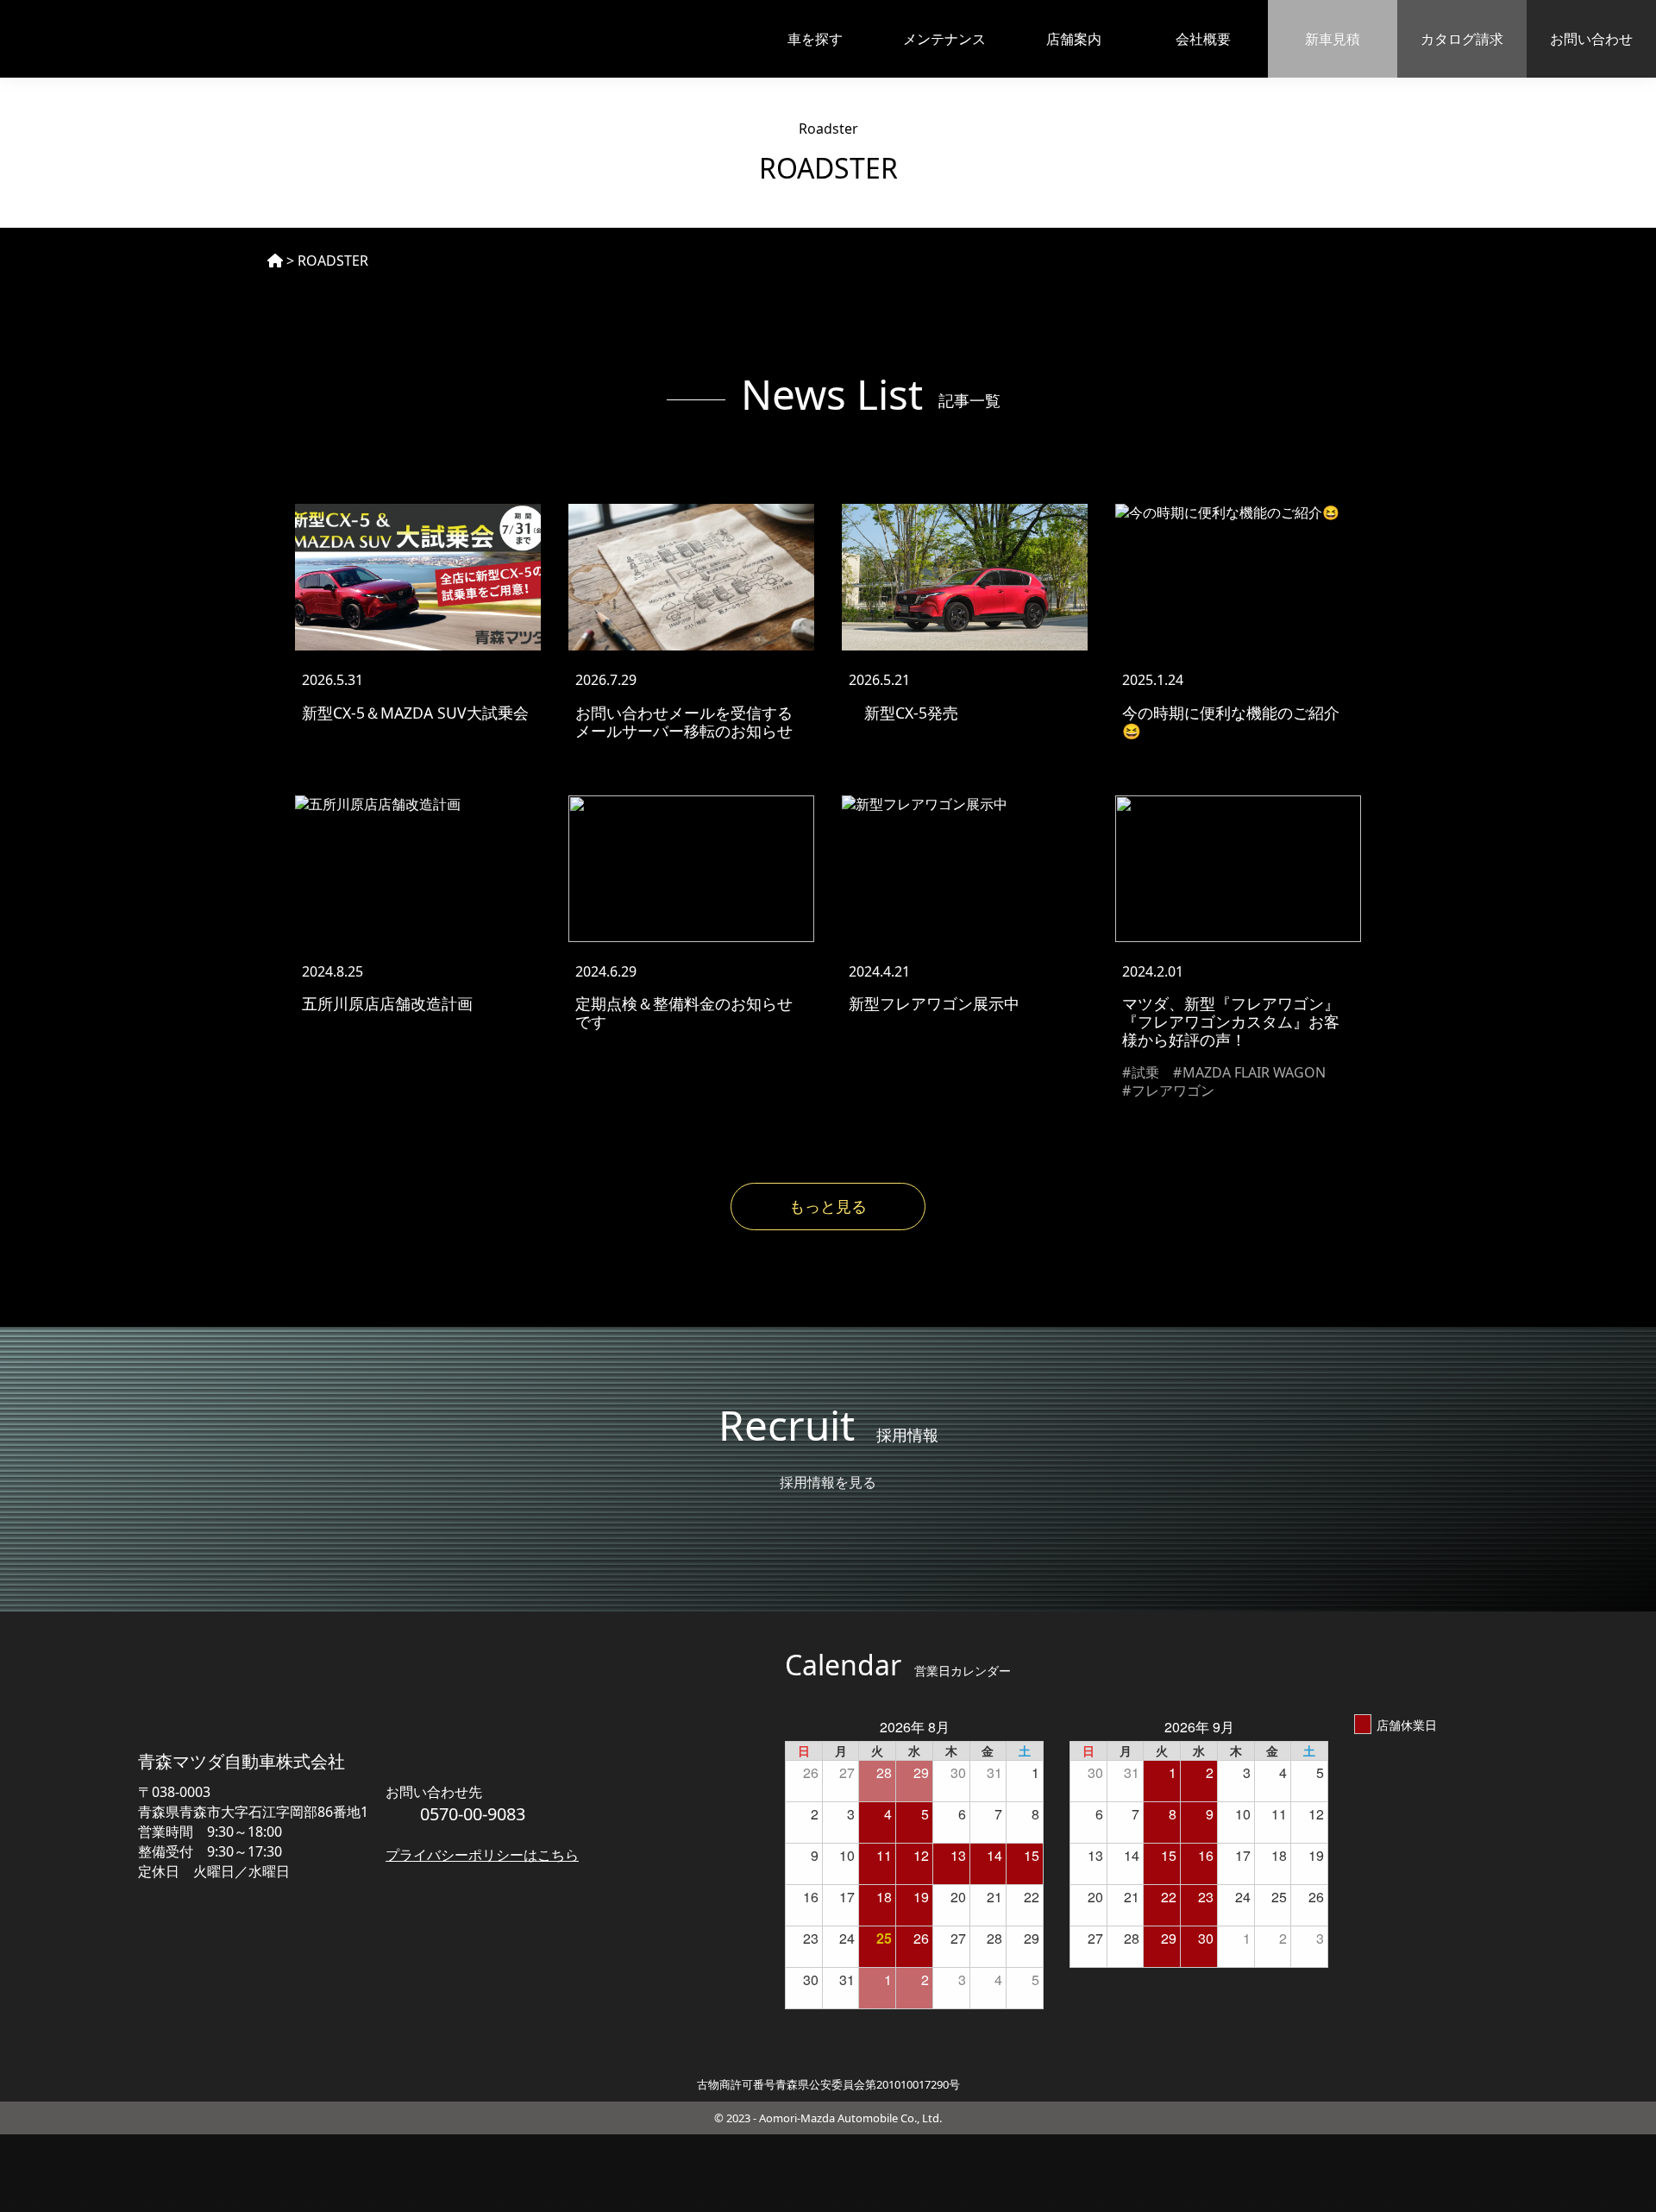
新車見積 (1333, 39)
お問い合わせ (1591, 39)
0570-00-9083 (473, 1814)
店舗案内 (1074, 39)
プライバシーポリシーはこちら (482, 1855)
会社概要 (1203, 39)
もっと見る (828, 1206)
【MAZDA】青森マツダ (114, 39)
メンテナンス (944, 39)
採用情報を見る (828, 1482)
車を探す (815, 39)
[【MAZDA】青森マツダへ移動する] (275, 261)
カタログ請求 (1462, 39)
